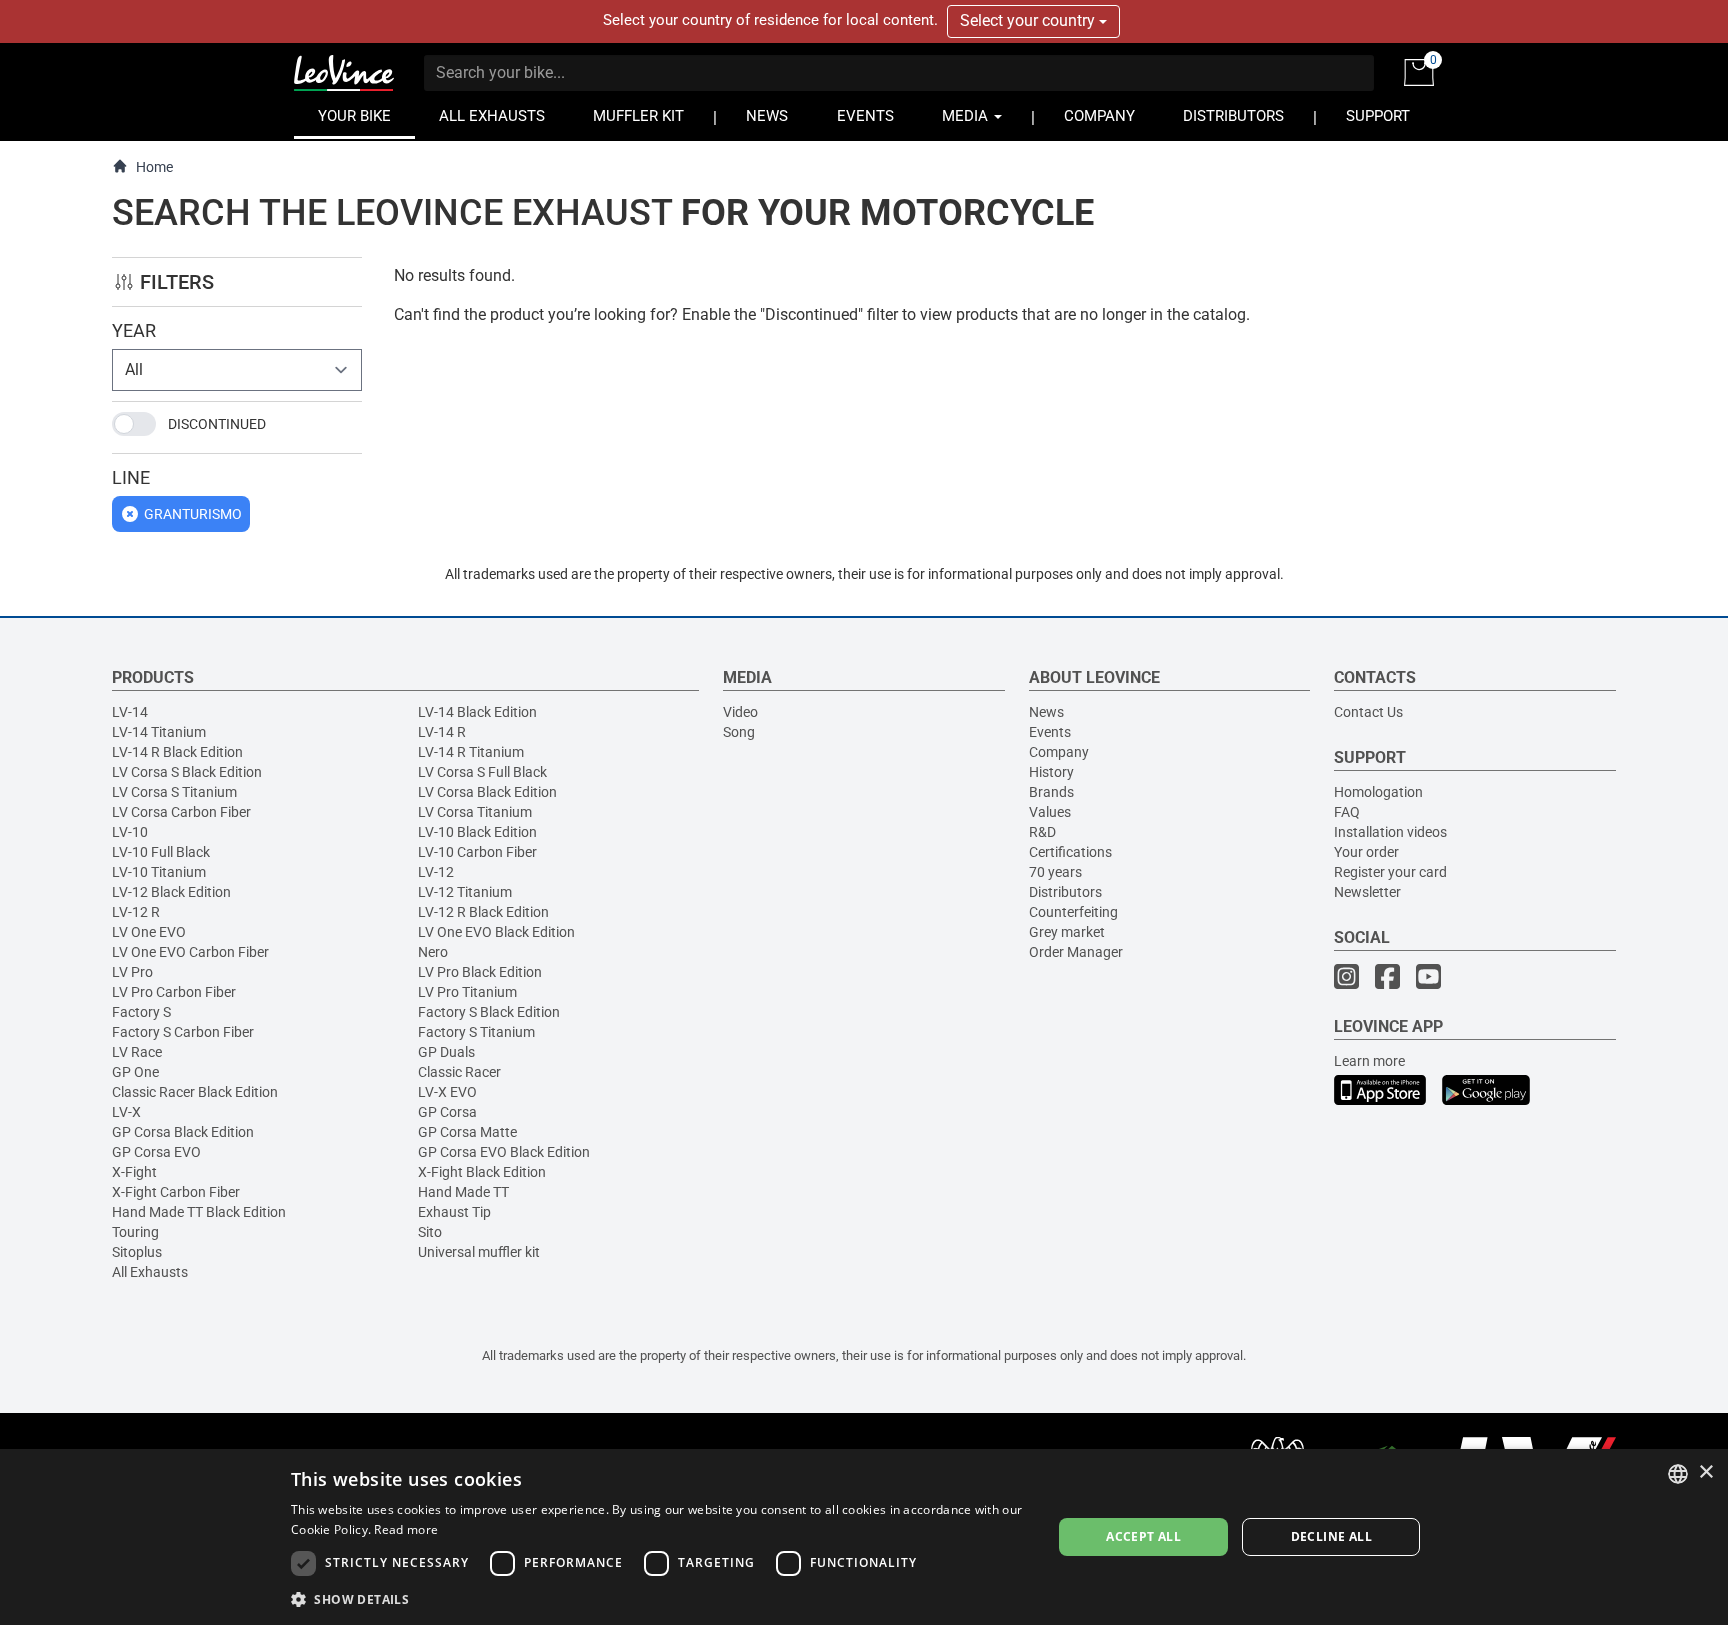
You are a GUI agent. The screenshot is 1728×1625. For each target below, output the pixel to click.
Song (739, 732)
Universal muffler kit (479, 1252)
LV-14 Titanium (159, 732)
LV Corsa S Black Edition (187, 772)
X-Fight (134, 1172)
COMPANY (1099, 116)
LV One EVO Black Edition (496, 932)
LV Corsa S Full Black (482, 772)
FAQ (1347, 812)
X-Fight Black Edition (482, 1172)
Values (1050, 812)
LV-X (126, 1112)
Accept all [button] (1143, 1536)
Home (154, 167)
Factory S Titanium (476, 1032)
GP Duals (446, 1052)
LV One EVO (149, 932)
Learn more (1369, 1061)
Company (1059, 752)
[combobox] (1678, 1474)
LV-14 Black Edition (477, 712)
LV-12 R (136, 912)
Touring (135, 1232)
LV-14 (130, 712)
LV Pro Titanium (467, 992)
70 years (1055, 872)
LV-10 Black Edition (477, 832)
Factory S (141, 1012)
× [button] (1705, 1472)
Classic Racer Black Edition (195, 1092)
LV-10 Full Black (161, 852)
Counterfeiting (1073, 912)
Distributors (1065, 892)
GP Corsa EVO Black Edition (504, 1152)
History (1051, 772)
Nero (433, 952)
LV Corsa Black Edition (487, 792)
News (1046, 712)
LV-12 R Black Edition (483, 912)
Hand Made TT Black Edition (199, 1212)
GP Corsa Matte (467, 1132)
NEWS (767, 116)
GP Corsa (447, 1112)
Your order (1366, 852)
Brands (1051, 792)
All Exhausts (150, 1272)
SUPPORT (1378, 116)
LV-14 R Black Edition (177, 752)
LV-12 (436, 872)
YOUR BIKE (354, 116)
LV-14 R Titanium (471, 752)
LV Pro (132, 972)
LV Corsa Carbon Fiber (181, 812)
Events (1050, 732)
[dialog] (864, 1537)
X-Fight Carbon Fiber (176, 1192)
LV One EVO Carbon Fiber (190, 952)
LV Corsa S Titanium (174, 792)
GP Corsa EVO (156, 1152)
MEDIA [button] (967, 116)
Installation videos (1390, 832)
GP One (135, 1072)
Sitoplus (137, 1252)
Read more (406, 1529)
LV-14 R (442, 732)
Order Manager (1076, 952)
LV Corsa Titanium (475, 812)
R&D (1042, 832)
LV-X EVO (447, 1092)
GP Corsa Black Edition (183, 1132)
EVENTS (865, 116)
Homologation (1378, 792)
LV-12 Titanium (465, 892)
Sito (430, 1232)
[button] (660, 1598)
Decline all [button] (1331, 1536)
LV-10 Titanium (159, 872)
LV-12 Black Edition (171, 892)
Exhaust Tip (454, 1212)
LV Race (137, 1052)
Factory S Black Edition (489, 1012)
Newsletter (1367, 892)
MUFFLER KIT (638, 116)
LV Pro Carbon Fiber (174, 992)
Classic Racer (459, 1072)
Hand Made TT (463, 1192)
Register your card (1390, 872)
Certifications (1070, 852)
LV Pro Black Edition (480, 972)
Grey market (1067, 932)
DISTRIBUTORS (1233, 116)
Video (740, 712)
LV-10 (130, 832)
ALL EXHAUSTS (492, 116)
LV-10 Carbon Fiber (477, 852)
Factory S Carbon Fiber (183, 1032)
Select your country (1029, 20)
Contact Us (1368, 712)
